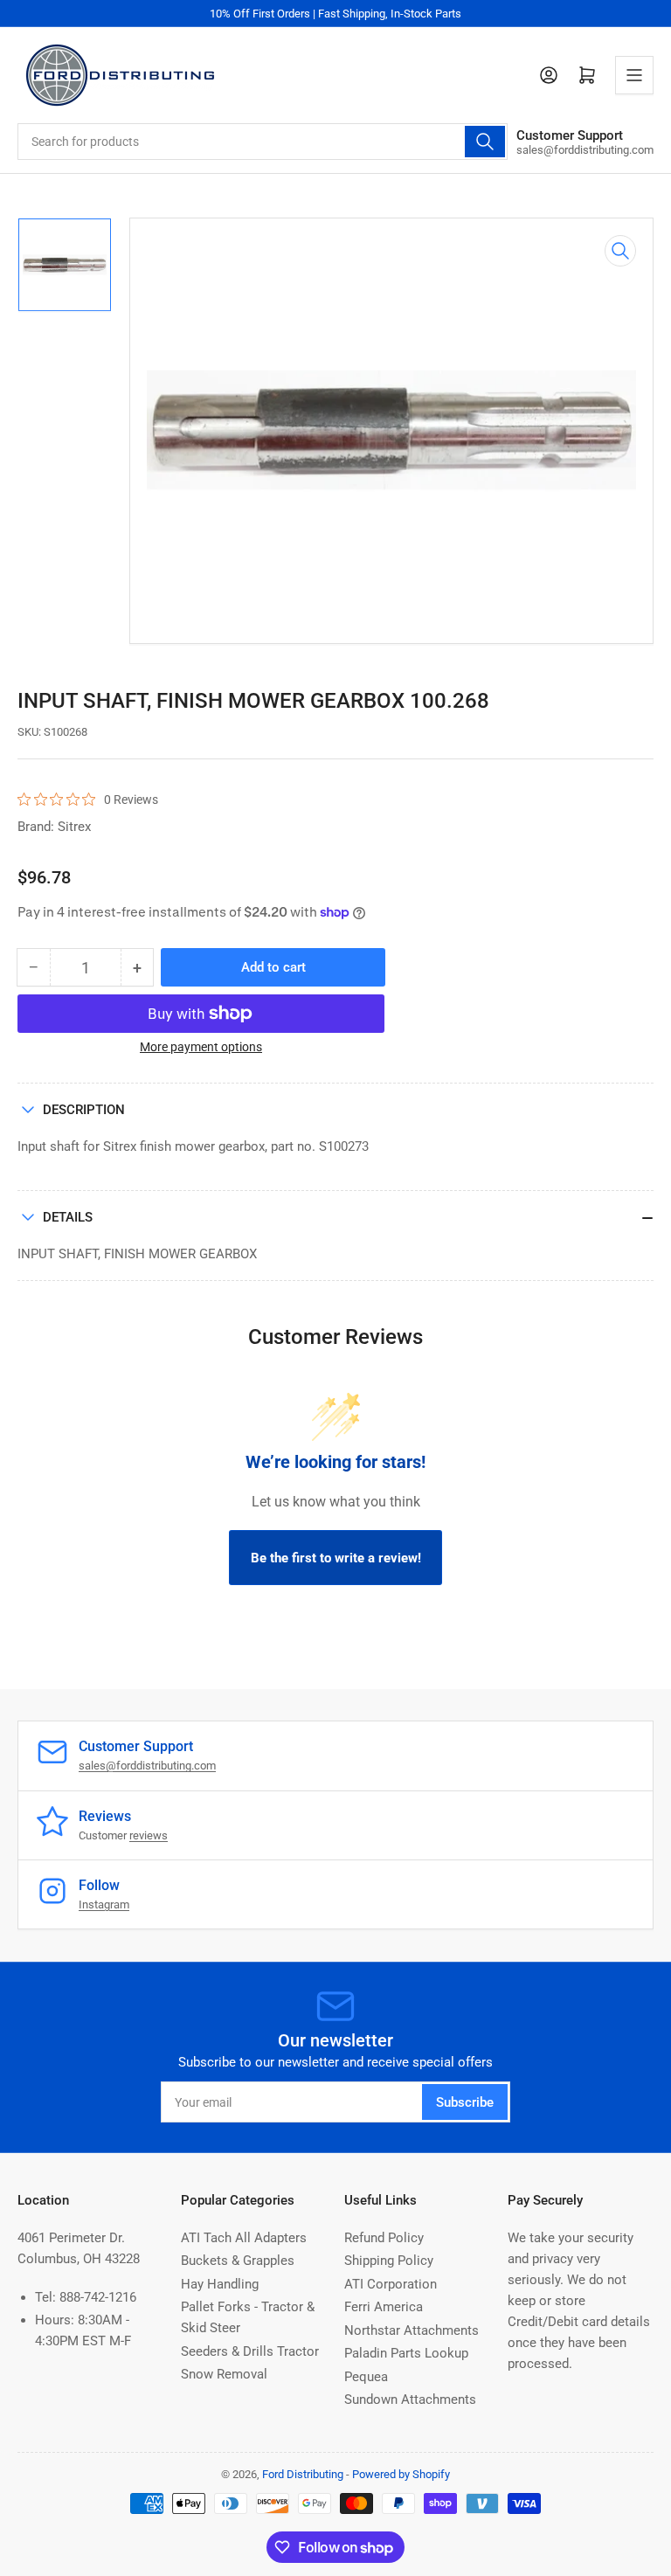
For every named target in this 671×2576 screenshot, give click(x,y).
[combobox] (263, 142)
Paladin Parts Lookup (406, 2353)
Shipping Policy (389, 2261)
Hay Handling (220, 2284)
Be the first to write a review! (336, 1558)
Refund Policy (384, 2238)
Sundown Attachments (410, 2399)
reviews (149, 1835)
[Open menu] (634, 75)
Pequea (366, 2377)
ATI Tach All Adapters (244, 2238)
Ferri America (384, 2307)
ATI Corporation (391, 2284)
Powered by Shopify (401, 2474)
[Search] (485, 142)
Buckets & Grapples (238, 2261)
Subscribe (465, 2102)
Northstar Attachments (412, 2330)
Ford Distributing (303, 2474)
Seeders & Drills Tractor (250, 2351)
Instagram (104, 1904)
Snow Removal (224, 2374)
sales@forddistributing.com (147, 1766)
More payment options (201, 1047)
